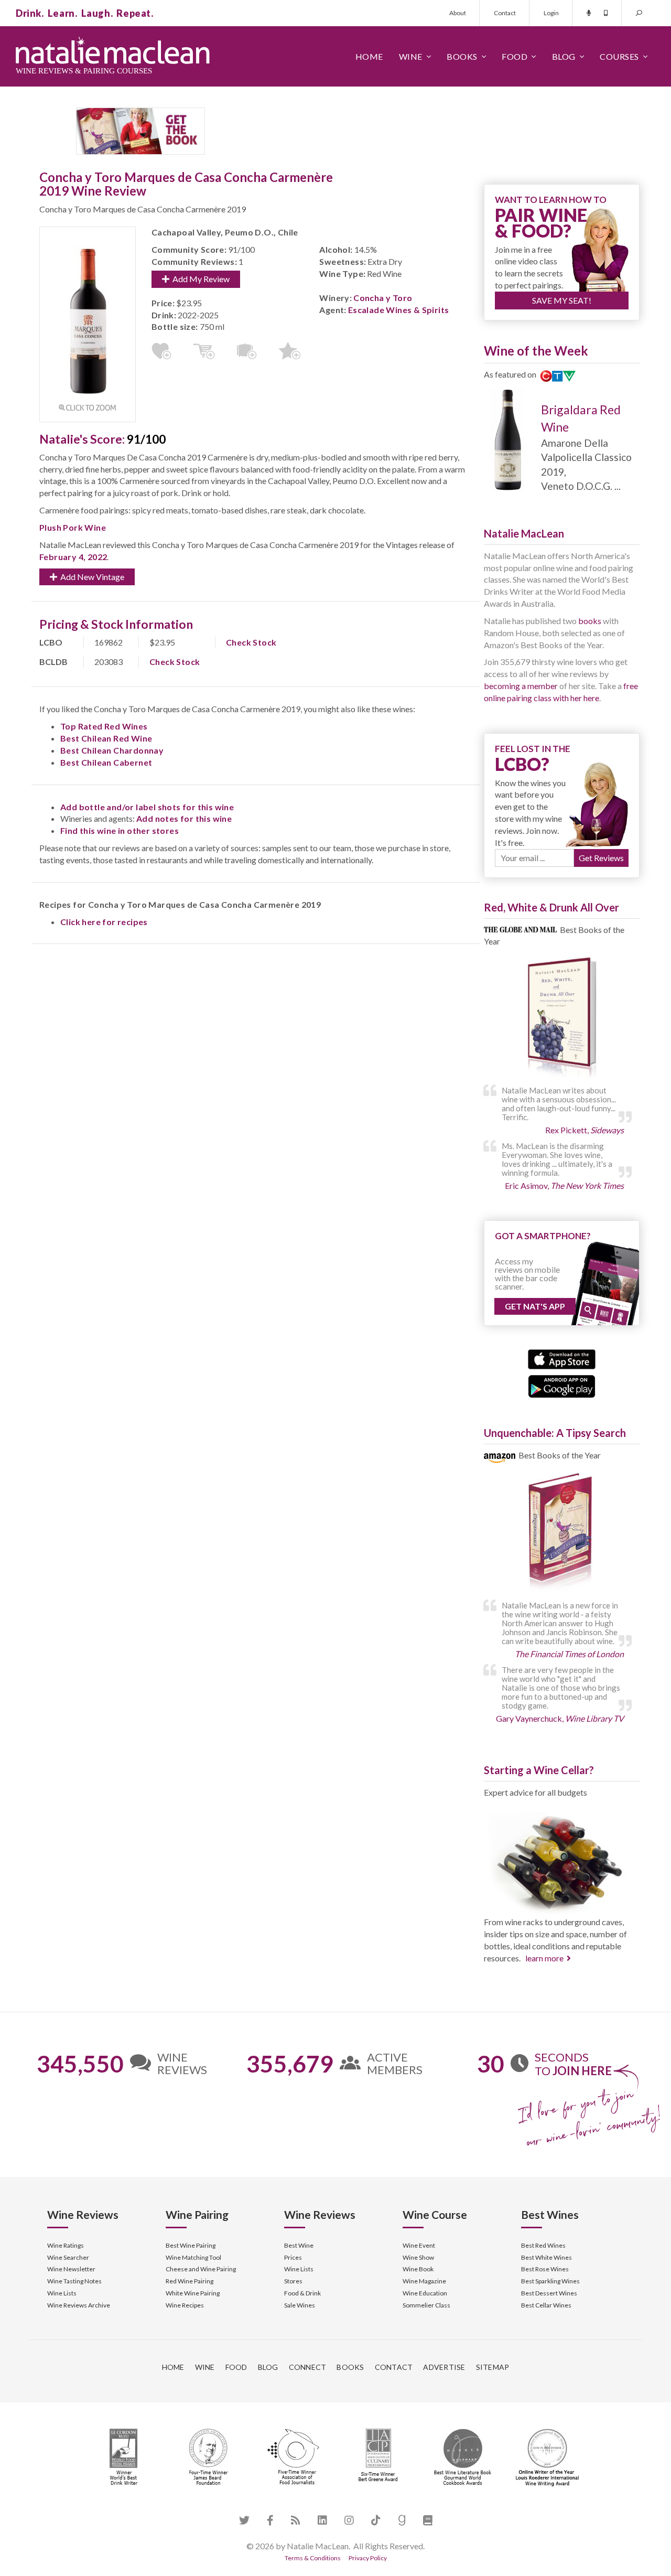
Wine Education (425, 2293)
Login (551, 13)
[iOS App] (562, 1358)
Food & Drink (302, 2293)
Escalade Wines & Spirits (399, 310)
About (458, 13)
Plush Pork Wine (73, 527)
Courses (619, 56)
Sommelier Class (426, 2305)
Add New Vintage (91, 577)
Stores (293, 2281)
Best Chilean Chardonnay (112, 750)
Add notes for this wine (184, 818)
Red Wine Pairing (190, 2281)
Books (462, 56)
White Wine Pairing (193, 2293)
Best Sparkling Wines (550, 2281)
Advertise (444, 2367)
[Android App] (562, 1385)
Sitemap (493, 2367)
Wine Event (419, 2245)
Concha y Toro (383, 298)
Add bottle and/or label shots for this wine (147, 807)
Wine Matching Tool (193, 2257)
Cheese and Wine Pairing (201, 2269)
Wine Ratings (66, 2245)
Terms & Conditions (313, 2558)
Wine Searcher (68, 2257)
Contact (505, 13)
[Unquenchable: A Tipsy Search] (562, 1533)
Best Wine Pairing (191, 2245)
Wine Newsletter (71, 2269)
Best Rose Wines (545, 2269)
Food (515, 56)
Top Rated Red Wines (104, 726)
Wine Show (418, 2257)
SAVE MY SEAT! (562, 300)
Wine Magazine (424, 2281)
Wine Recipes (185, 2305)
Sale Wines (300, 2305)
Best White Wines (546, 2257)
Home (369, 56)
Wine (411, 56)
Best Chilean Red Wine (106, 738)
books (590, 621)
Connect (308, 2367)
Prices (293, 2257)
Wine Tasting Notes (74, 2281)
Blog (564, 56)
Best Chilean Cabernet (106, 762)
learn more (544, 1958)
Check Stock (251, 642)
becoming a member (521, 686)
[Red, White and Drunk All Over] (562, 1018)
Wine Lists (62, 2293)
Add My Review (199, 279)
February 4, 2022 (73, 557)
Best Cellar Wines (546, 2305)
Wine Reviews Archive (79, 2305)
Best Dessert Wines (549, 2293)
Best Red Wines (543, 2245)
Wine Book (418, 2269)
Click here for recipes (104, 922)
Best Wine (299, 2245)
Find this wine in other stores (120, 830)
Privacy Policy (368, 2558)
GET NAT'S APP (535, 1306)
